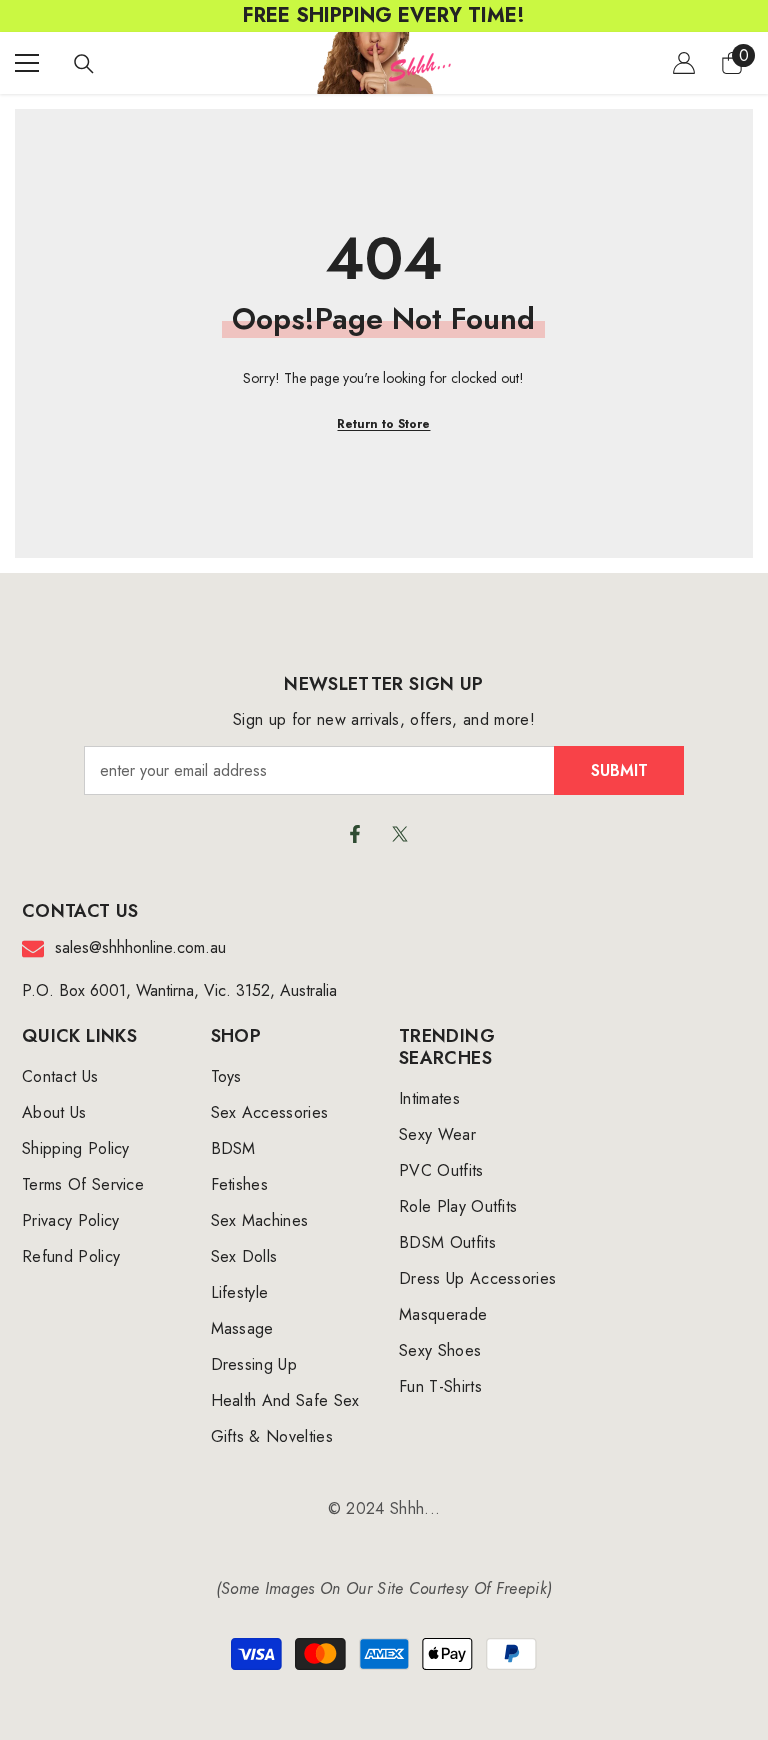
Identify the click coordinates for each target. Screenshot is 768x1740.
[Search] (84, 64)
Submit (619, 770)
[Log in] (684, 63)
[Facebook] (355, 834)
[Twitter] (400, 834)
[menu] (27, 63)
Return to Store (383, 424)
